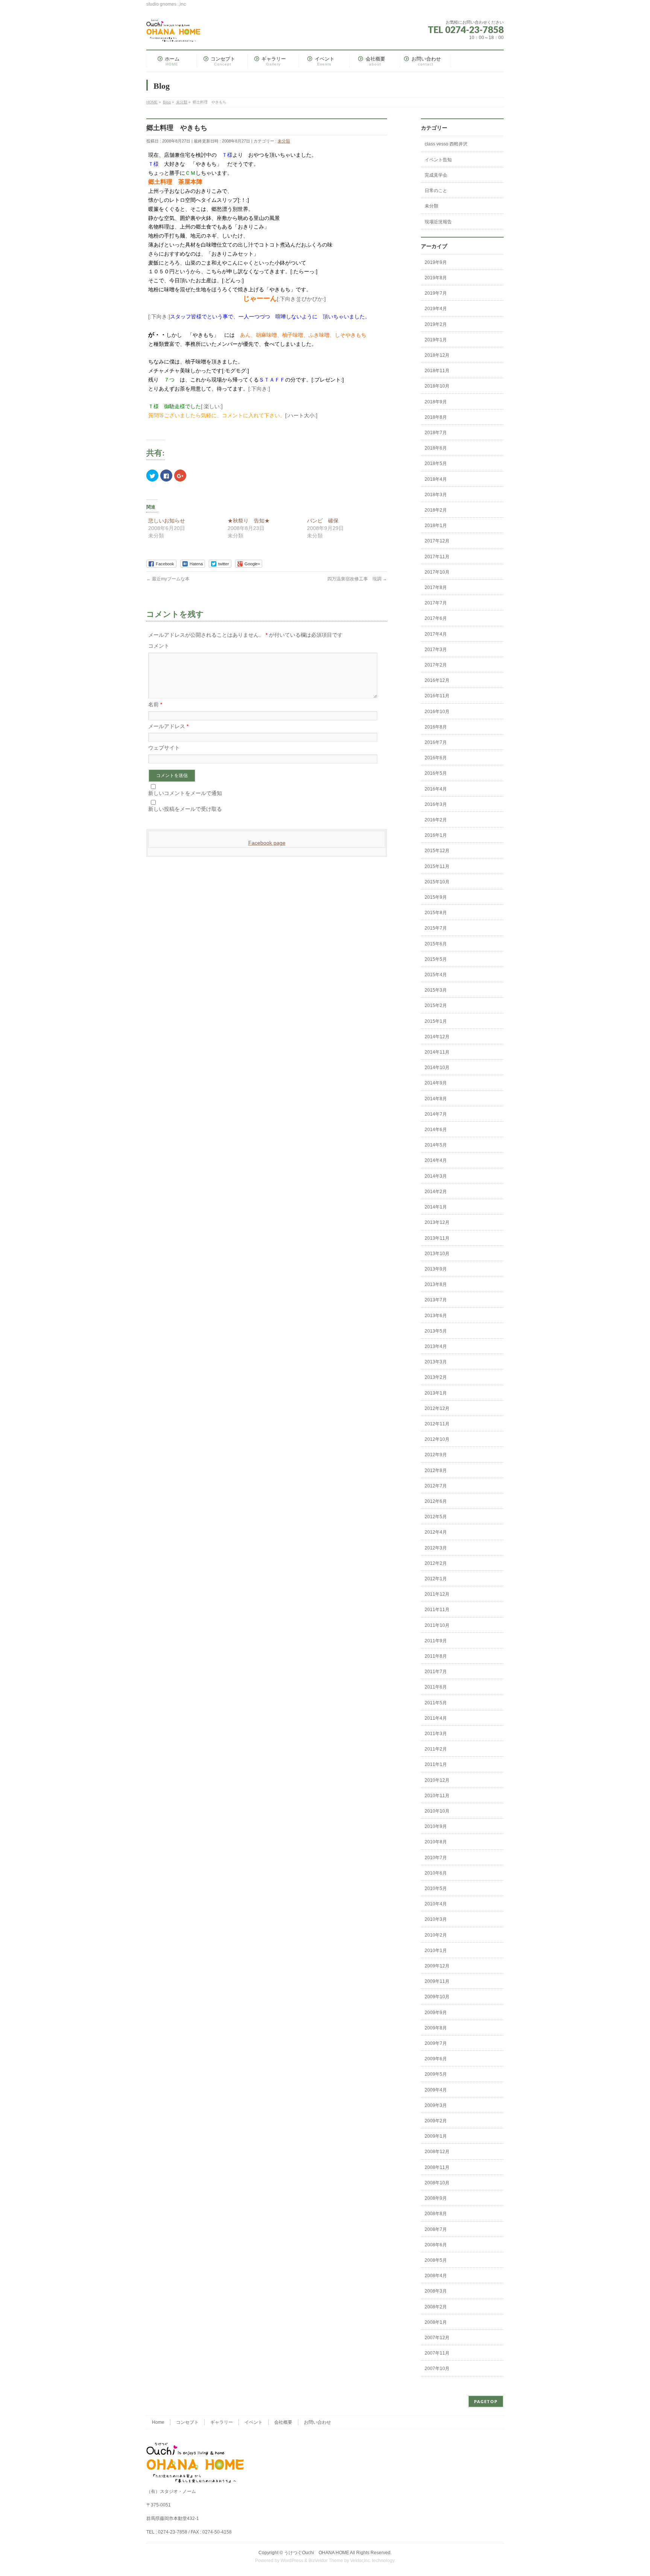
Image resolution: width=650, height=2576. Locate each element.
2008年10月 (437, 2183)
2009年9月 (436, 2013)
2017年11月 (437, 557)
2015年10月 (437, 882)
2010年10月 (437, 1811)
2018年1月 (436, 525)
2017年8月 (436, 588)
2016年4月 (436, 789)
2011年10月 (437, 1625)
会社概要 (283, 2422)
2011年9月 (436, 1641)
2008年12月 (437, 2152)
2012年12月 (437, 1408)
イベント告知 (438, 160)
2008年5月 (436, 2260)
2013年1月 (436, 1393)
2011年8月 (436, 1656)
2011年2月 (436, 1749)
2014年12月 (437, 1037)
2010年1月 (436, 1951)
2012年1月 (436, 1579)
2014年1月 (436, 1207)
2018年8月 (436, 417)
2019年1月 (436, 340)
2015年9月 (436, 897)
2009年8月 (436, 2028)
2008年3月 (436, 2291)
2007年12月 (437, 2338)
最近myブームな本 (168, 579)
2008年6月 (436, 2245)
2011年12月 (437, 1594)
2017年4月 (436, 634)
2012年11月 (437, 1424)
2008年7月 (436, 2229)
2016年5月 (436, 773)
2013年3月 (436, 1362)
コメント (159, 646)
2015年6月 (436, 944)
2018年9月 (436, 402)
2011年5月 (436, 1703)
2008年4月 (436, 2276)
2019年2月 (436, 324)
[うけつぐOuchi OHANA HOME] (173, 33)
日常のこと (436, 191)
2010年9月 (436, 1826)
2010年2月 (436, 1935)
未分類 (284, 141)
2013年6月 (436, 1316)
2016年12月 (437, 680)
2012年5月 (436, 1517)
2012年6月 (436, 1501)
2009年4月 (436, 2090)
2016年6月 (436, 758)
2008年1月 (436, 2322)
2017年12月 (437, 541)
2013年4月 (436, 1346)
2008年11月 (437, 2167)
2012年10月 (437, 1439)
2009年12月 (437, 1966)
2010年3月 (436, 1919)
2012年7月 (436, 1486)
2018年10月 (437, 386)
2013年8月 (436, 1284)
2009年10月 (437, 1997)
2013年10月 (437, 1254)
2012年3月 (436, 1548)
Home (158, 2422)
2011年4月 (436, 1718)
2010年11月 (437, 1796)
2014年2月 (436, 1192)
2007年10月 (437, 2369)
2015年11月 (437, 866)
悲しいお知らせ (167, 521)
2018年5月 (436, 463)
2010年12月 (437, 1780)
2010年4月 (436, 1904)
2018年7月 (436, 433)
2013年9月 (436, 1269)
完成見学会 (436, 175)
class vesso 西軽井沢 (446, 144)
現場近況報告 (438, 222)
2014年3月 (436, 1176)
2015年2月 (436, 1006)
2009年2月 (436, 2121)
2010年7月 (436, 1858)
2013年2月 (436, 1377)
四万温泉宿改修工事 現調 (357, 579)
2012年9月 (436, 1455)
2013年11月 (437, 1238)
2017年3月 (436, 650)
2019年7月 (436, 293)
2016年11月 (437, 696)
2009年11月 (437, 1981)
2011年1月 (436, 1764)
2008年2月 (436, 2307)
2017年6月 (436, 618)
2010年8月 (436, 1842)
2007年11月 (437, 2353)
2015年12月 (437, 851)
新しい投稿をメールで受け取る (185, 809)
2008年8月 (436, 2214)
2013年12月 (437, 1222)
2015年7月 (436, 928)
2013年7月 (436, 1300)
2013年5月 (436, 1331)
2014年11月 (437, 1052)
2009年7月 (436, 2043)
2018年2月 (436, 510)
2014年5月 (436, 1145)
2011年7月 (436, 1672)
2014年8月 (436, 1099)
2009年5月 (436, 2074)
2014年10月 (437, 1068)
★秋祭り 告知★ (249, 521)
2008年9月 (436, 2198)
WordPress (292, 2561)
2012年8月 (436, 1470)
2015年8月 (436, 913)
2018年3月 (436, 495)
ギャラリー (222, 2422)
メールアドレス (168, 726)
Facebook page (267, 843)
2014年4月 (436, 1160)
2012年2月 (436, 1563)
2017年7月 (436, 603)
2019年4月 (436, 309)
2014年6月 (436, 1130)
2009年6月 (436, 2059)
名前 (155, 704)
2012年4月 (436, 1532)
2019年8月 (436, 278)
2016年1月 (436, 835)
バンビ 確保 (323, 521)
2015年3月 (436, 990)
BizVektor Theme (326, 2561)
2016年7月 (436, 742)
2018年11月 (437, 371)
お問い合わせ (317, 2422)
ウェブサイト (164, 748)
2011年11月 (437, 1610)
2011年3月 (436, 1734)
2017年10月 (437, 572)
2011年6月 (436, 1687)
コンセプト (187, 2422)
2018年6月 (436, 448)
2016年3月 (436, 804)
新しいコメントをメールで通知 (185, 793)
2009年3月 (436, 2105)
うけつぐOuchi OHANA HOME (317, 2553)
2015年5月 (436, 959)
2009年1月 (436, 2136)
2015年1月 (436, 1021)
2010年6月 (436, 1873)
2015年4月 (436, 975)
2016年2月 (436, 820)
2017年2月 (436, 665)
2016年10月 (437, 712)
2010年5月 (436, 1888)
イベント (254, 2422)
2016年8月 (436, 727)
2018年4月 (436, 479)
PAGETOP (486, 2401)
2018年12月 (437, 355)
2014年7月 (436, 1114)
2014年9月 (436, 1083)
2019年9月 (436, 262)
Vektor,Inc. (361, 2561)
